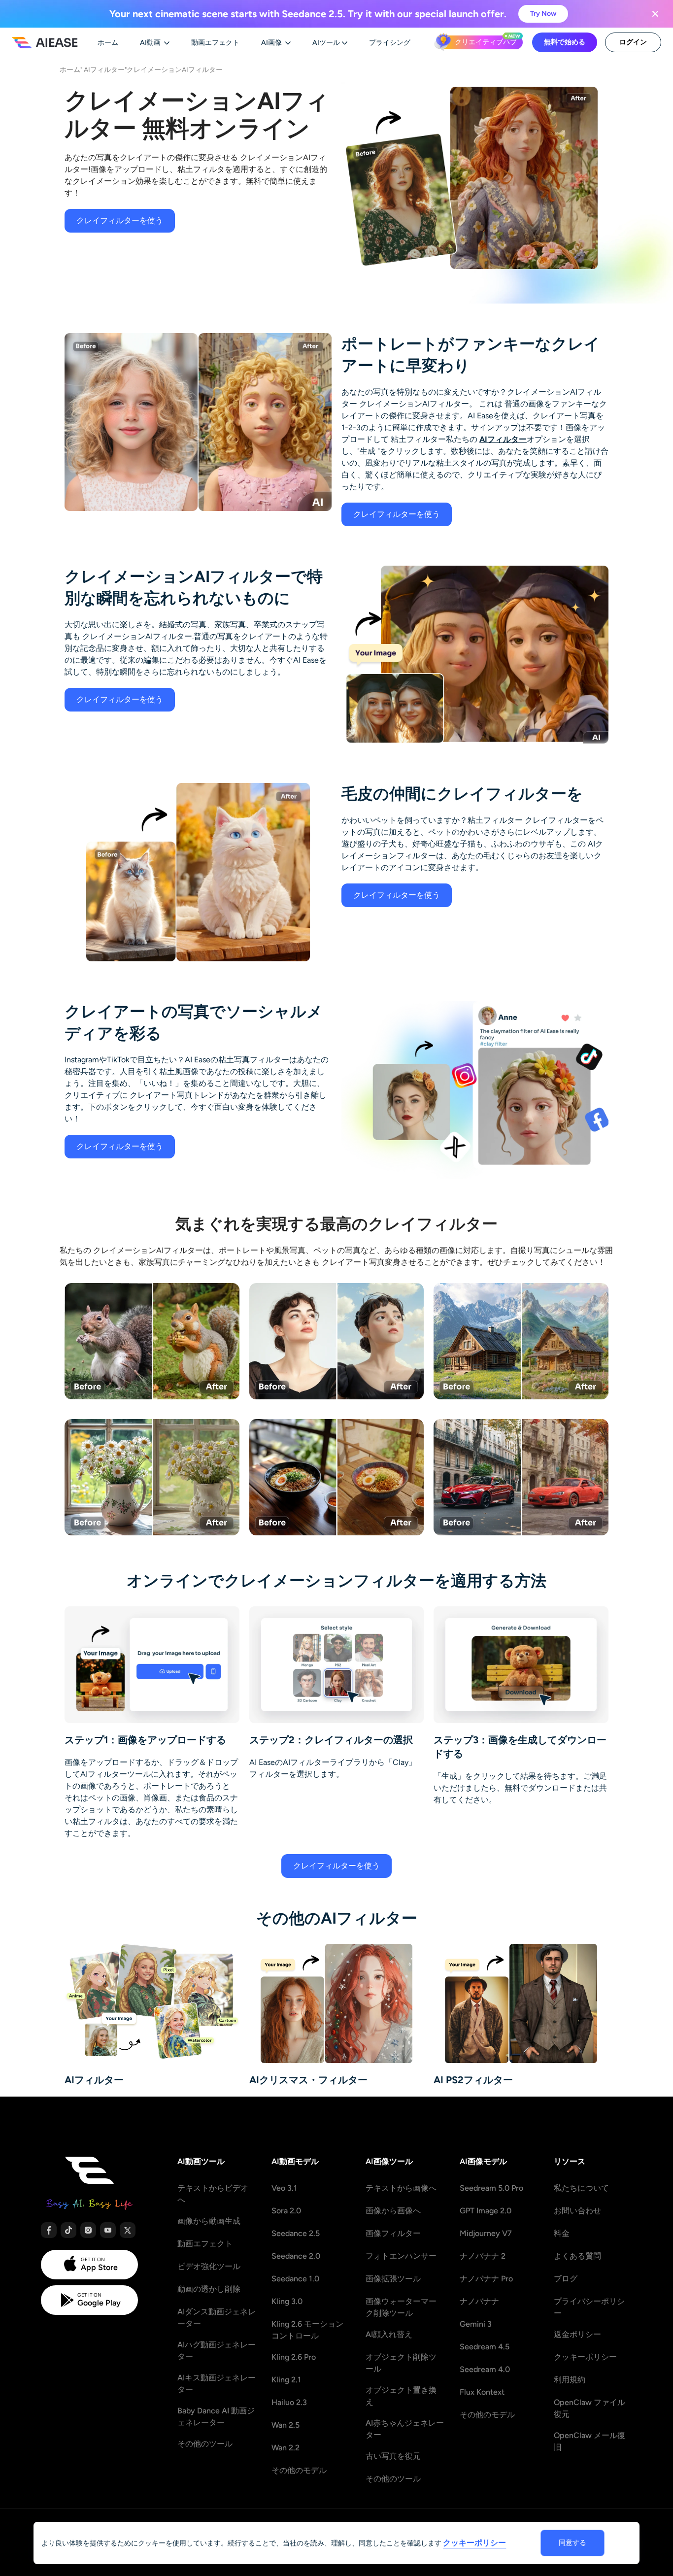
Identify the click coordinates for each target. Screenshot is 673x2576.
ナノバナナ (479, 2301)
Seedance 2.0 (296, 2256)
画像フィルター (393, 2233)
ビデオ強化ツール (209, 2266)
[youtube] (108, 2230)
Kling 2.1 (286, 2380)
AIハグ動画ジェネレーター (217, 2351)
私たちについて (581, 2188)
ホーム (70, 69)
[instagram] (88, 2230)
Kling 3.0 (287, 2301)
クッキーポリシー (585, 2357)
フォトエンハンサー (401, 2256)
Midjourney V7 (486, 2233)
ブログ (566, 2279)
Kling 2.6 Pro (294, 2357)
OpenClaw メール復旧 (589, 2441)
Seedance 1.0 (295, 2279)
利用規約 (570, 2380)
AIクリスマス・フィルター (308, 2080)
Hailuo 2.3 (289, 2402)
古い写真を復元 (393, 2456)
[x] (128, 2230)
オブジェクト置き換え (401, 2396)
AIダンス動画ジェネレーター (217, 2318)
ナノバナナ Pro (486, 2279)
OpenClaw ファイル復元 (589, 2408)
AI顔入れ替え (389, 2334)
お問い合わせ (577, 2211)
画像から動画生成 (209, 2221)
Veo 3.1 (284, 2188)
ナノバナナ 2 (483, 2256)
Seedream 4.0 (485, 2369)
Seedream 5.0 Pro (491, 2188)
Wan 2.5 (286, 2425)
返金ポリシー (577, 2334)
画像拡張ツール (393, 2279)
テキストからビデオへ (213, 2194)
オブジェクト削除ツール (401, 2363)
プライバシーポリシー (589, 2307)
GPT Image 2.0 (486, 2211)
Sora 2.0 (286, 2211)
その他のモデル (299, 2470)
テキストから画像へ (401, 2188)
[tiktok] (68, 2230)
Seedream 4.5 (485, 2347)
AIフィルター (104, 69)
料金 (562, 2233)
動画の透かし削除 (209, 2289)
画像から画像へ (393, 2211)
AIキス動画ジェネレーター (217, 2384)
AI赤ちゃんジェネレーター (405, 2429)
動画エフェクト (205, 2244)
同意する (572, 2543)
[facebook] (49, 2230)
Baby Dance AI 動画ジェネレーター (216, 2417)
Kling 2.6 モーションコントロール (307, 2330)
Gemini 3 (476, 2324)
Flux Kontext (482, 2392)
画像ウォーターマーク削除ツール (401, 2307)
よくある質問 (577, 2256)
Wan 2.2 (286, 2448)
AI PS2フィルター (473, 2080)
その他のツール (205, 2444)
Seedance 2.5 (296, 2233)
